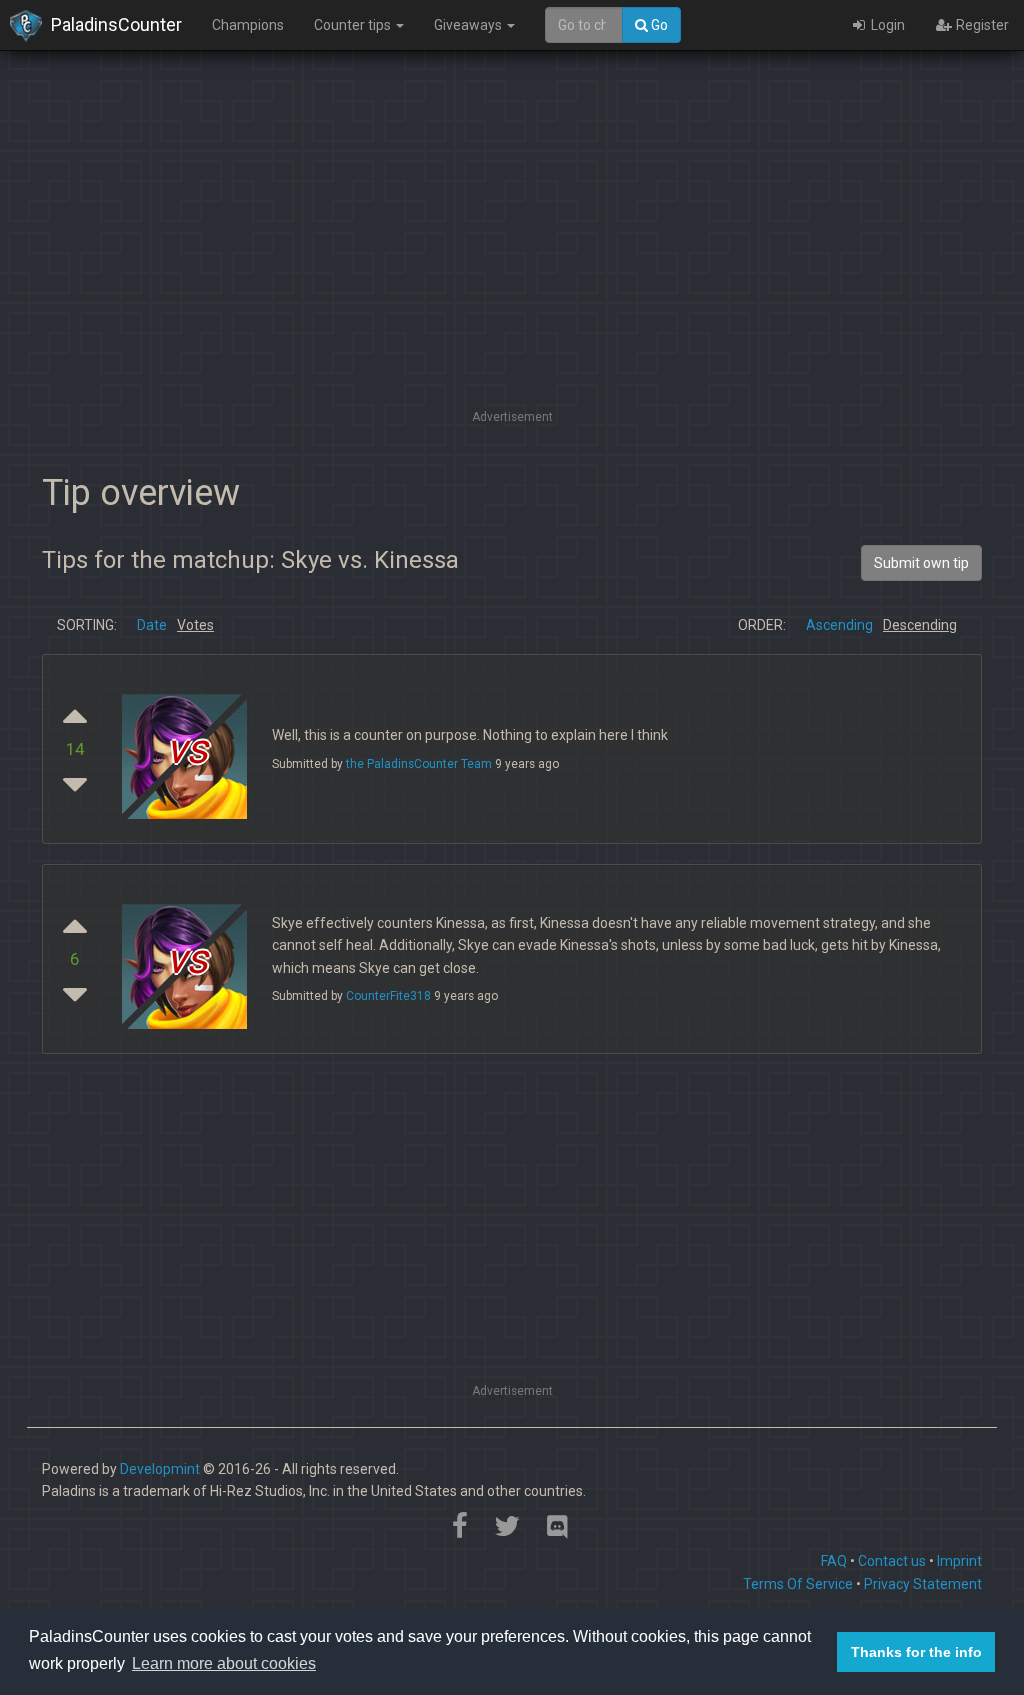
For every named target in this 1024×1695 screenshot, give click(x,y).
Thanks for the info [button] (916, 1652)
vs (187, 749)
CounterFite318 (388, 996)
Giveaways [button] (469, 25)
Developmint (160, 1469)
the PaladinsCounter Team (419, 764)
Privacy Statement (923, 1584)
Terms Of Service (798, 1584)
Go (658, 25)
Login (886, 25)
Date (152, 625)
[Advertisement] (512, 265)
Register (981, 25)
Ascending (839, 625)
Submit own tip (921, 563)
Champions (248, 25)
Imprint (959, 1561)
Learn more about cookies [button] (224, 1663)
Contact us (892, 1561)
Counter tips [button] (354, 25)
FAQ (834, 1561)
